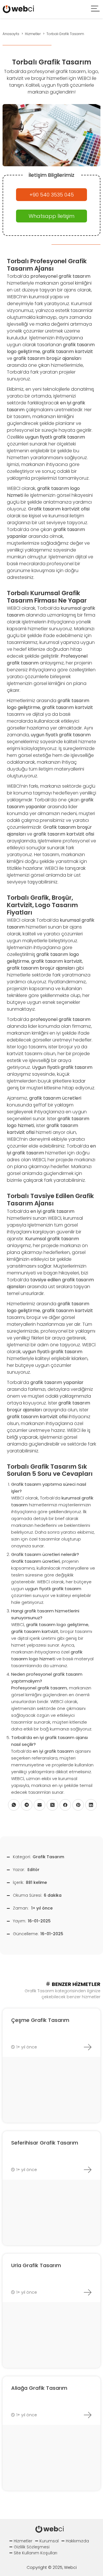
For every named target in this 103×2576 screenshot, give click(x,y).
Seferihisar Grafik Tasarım (45, 2143)
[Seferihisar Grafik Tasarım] (88, 2170)
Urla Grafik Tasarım (36, 2265)
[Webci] (18, 9)
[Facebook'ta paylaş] (65, 1805)
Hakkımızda (77, 2541)
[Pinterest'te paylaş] (78, 1805)
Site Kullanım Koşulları (35, 2553)
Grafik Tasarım (48, 1857)
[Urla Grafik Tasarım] (88, 2292)
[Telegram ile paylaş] (27, 1805)
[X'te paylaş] (52, 1805)
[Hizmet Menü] (96, 9)
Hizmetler (23, 2541)
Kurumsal (49, 2541)
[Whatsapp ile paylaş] (14, 1805)
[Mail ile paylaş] (39, 1805)
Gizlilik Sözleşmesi (32, 2547)
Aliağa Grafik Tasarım (39, 2388)
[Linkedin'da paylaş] (91, 1805)
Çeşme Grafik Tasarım (40, 2020)
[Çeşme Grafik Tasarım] (88, 2047)
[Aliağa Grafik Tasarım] (88, 2415)
